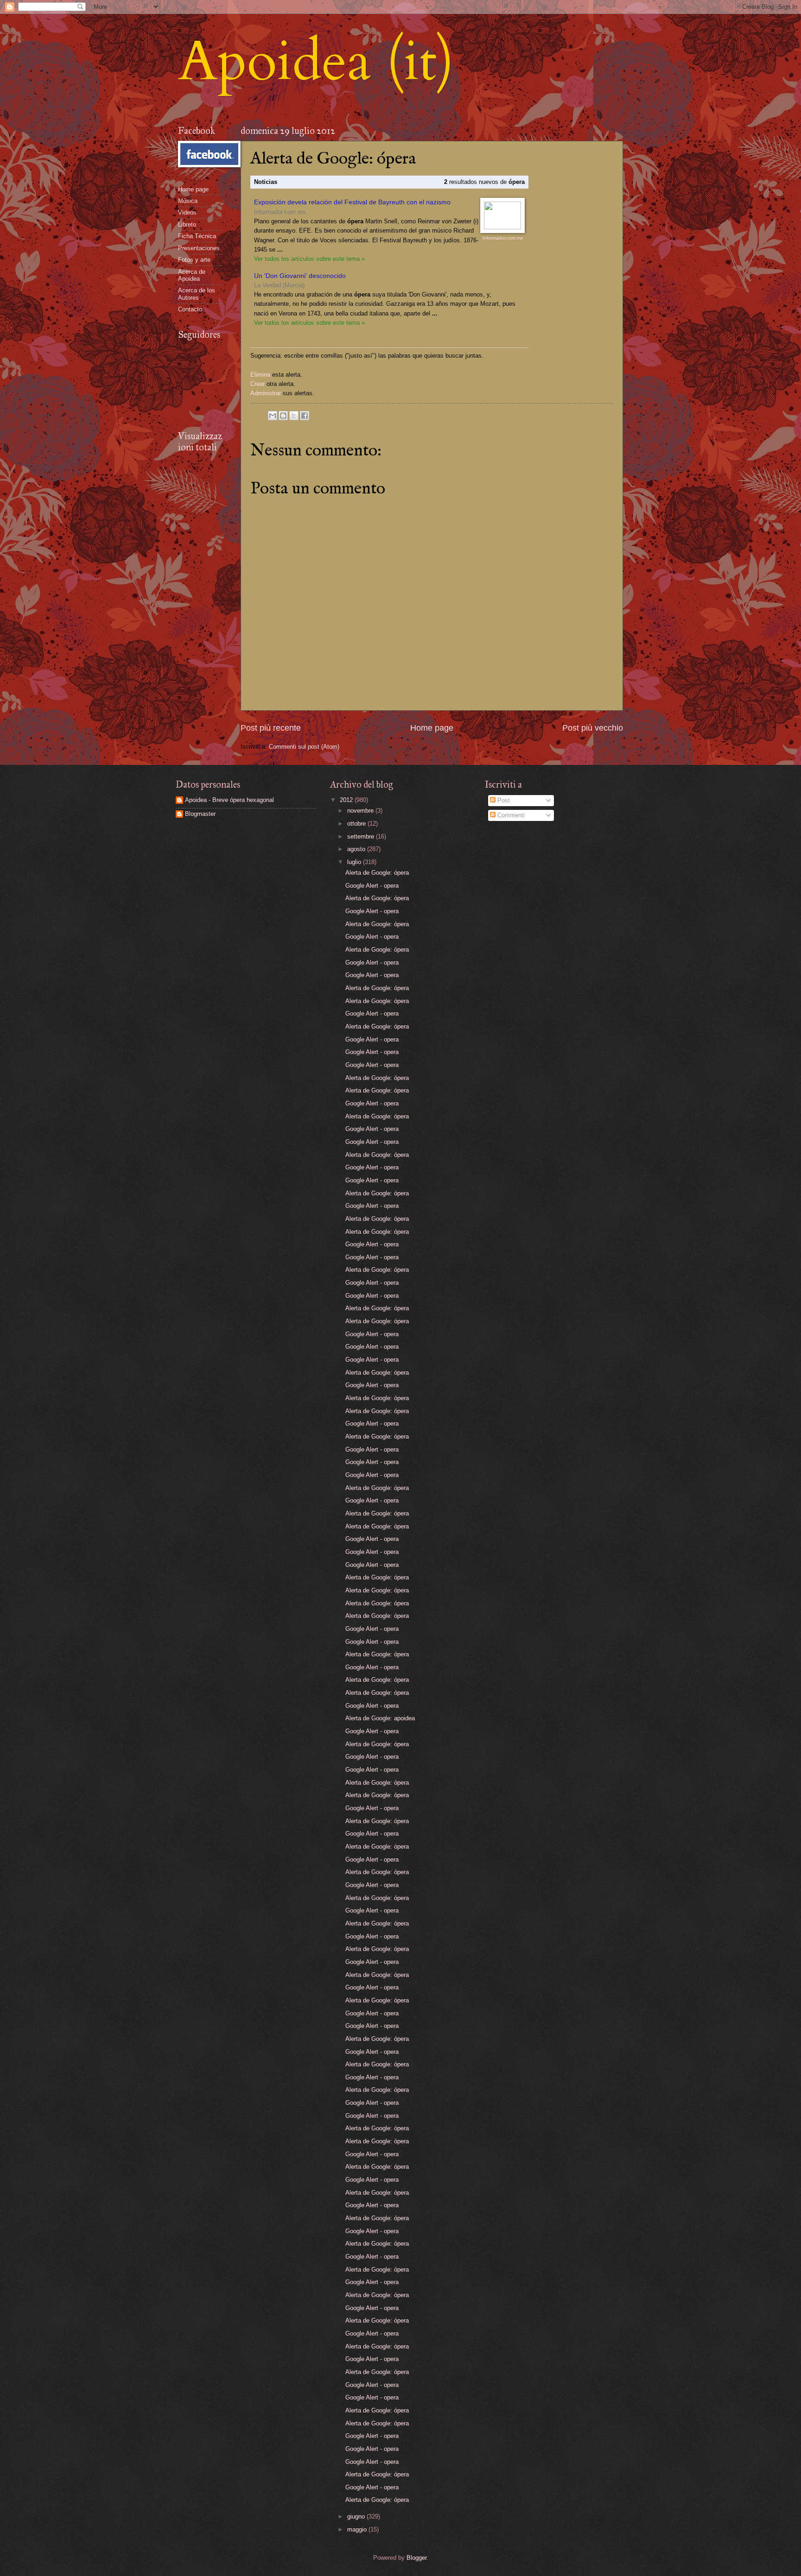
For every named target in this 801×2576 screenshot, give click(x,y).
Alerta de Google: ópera (377, 873)
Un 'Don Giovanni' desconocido (300, 276)
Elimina (260, 375)
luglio (355, 862)
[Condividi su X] (294, 416)
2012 (347, 800)
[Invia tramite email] (273, 416)
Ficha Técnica (197, 236)
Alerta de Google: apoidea (380, 1718)
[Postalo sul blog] (283, 416)
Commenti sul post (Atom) (304, 747)
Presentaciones (199, 248)
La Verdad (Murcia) (279, 285)
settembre (362, 837)
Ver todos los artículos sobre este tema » (309, 259)
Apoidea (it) (316, 62)
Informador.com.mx (280, 212)
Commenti (510, 815)
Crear (257, 384)
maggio (358, 2529)
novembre (361, 811)
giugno (357, 2516)
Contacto (190, 309)
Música (188, 201)
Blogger (416, 2558)
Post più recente (271, 728)
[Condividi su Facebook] (305, 416)
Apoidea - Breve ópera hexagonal (229, 800)
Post (503, 800)
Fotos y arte (194, 260)
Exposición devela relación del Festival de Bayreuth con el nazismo (352, 202)
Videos (187, 212)
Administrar (266, 393)
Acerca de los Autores (197, 294)
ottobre (357, 824)
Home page (432, 728)
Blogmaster (200, 814)
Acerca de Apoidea (192, 275)
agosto (357, 849)
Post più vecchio (593, 728)
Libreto (187, 224)
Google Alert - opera (372, 886)
